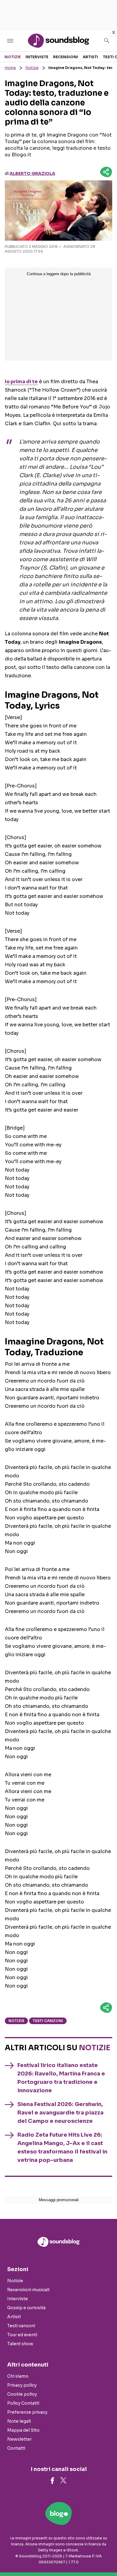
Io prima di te (21, 382)
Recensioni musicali (28, 2290)
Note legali (19, 2421)
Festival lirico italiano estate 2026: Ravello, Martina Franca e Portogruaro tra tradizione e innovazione (61, 2078)
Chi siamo (18, 2376)
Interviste (37, 57)
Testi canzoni (48, 2021)
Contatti (16, 2448)
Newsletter (19, 2439)
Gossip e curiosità (26, 2308)
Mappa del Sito (23, 2430)
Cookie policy (22, 2394)
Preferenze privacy (27, 2412)
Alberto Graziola (32, 173)
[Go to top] (105, 2556)
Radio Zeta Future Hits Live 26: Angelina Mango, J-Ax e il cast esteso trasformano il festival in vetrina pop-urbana (62, 2147)
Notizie (13, 57)
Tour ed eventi (22, 2335)
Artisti (90, 57)
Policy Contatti (23, 2403)
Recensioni (66, 57)
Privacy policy (22, 2385)
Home (10, 68)
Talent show (20, 2344)
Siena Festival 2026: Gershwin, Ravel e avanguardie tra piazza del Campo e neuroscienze (60, 2113)
